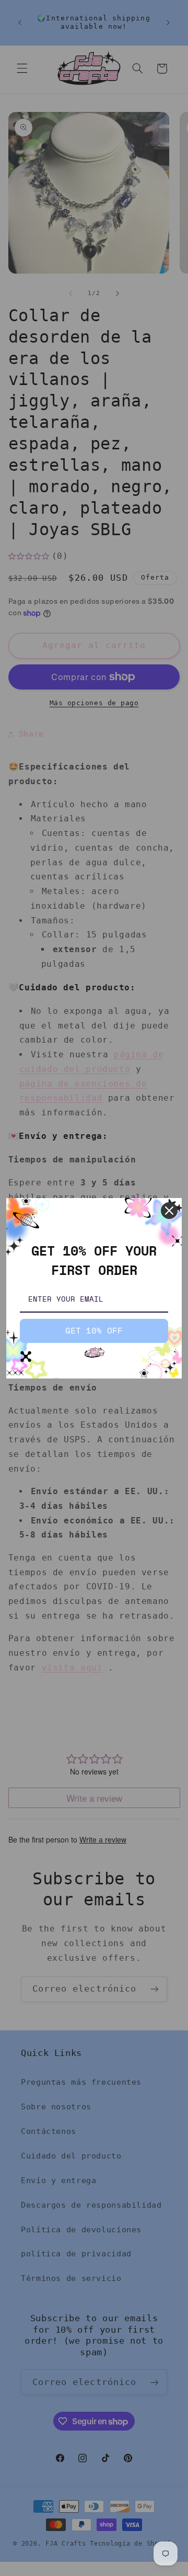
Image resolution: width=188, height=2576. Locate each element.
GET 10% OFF (94, 1330)
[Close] (169, 1211)
